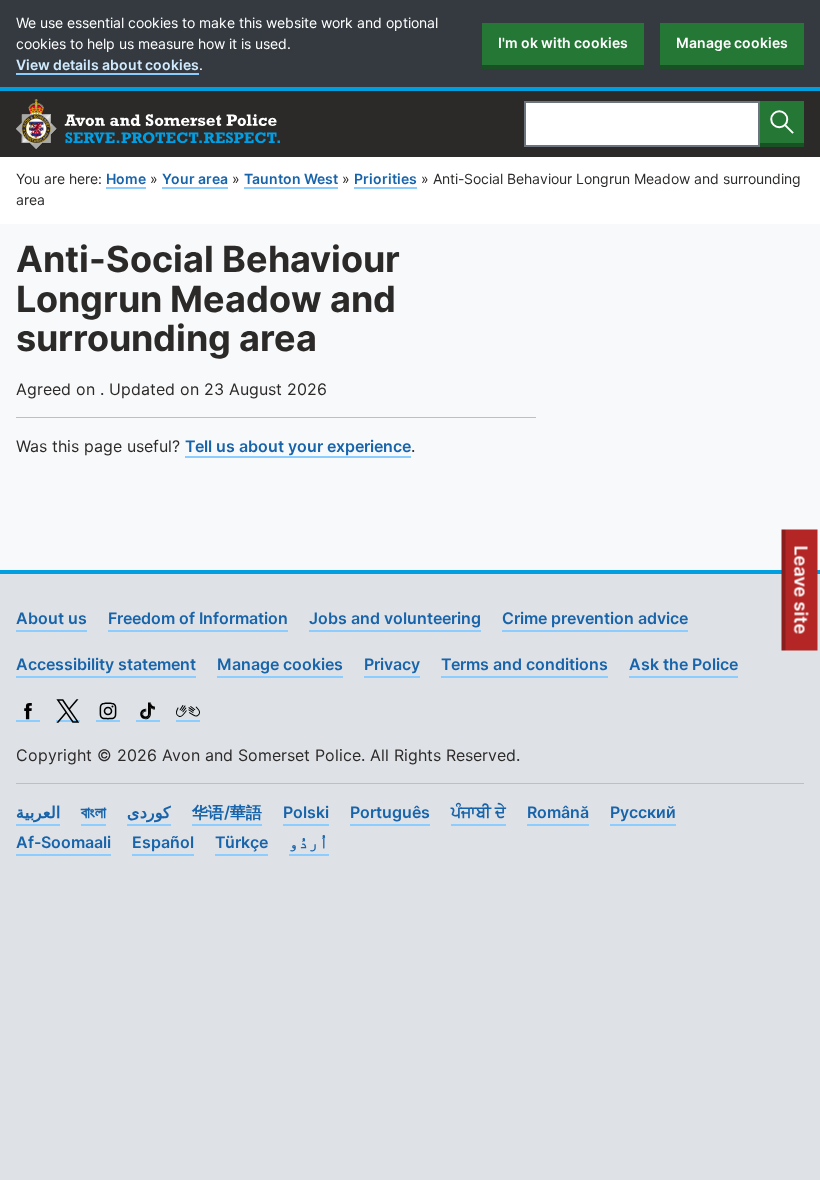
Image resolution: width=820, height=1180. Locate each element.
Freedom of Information (198, 618)
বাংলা (93, 812)
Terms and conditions (524, 664)
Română (558, 812)
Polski (306, 812)
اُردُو (309, 842)
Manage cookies (732, 42)
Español (163, 842)
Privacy (392, 664)
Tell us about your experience (298, 446)
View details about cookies (107, 64)
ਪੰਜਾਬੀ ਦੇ (478, 812)
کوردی (149, 812)
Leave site (802, 598)
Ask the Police (683, 664)
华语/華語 (227, 812)
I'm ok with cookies (563, 42)
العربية (38, 812)
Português (390, 812)
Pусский (643, 812)
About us (51, 618)
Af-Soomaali (63, 842)
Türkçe (241, 842)
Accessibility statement (106, 664)
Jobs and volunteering (395, 618)
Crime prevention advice (595, 618)
